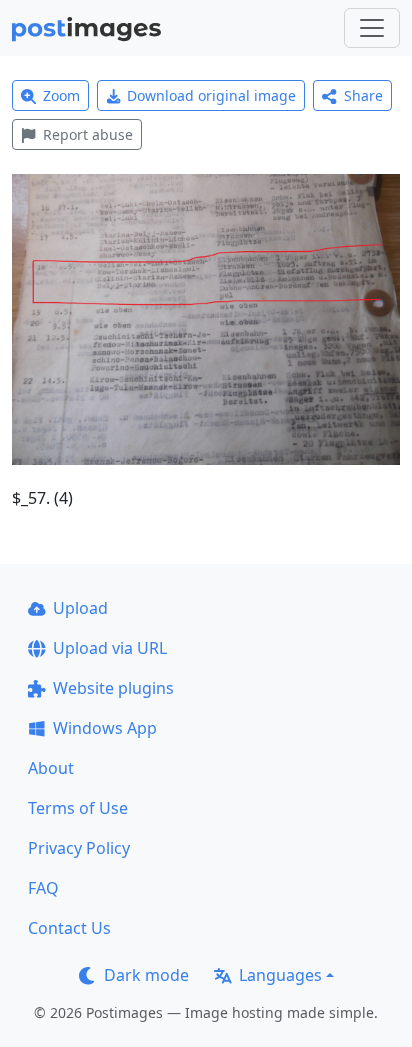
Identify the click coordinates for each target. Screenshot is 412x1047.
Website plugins (113, 688)
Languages (280, 975)
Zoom (61, 95)
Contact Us (69, 928)
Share (363, 95)
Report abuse (88, 134)
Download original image (211, 95)
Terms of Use (78, 808)
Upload (80, 608)
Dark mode (146, 975)
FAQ (43, 888)
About (51, 768)
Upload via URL (110, 648)
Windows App (105, 728)
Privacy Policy (79, 848)
